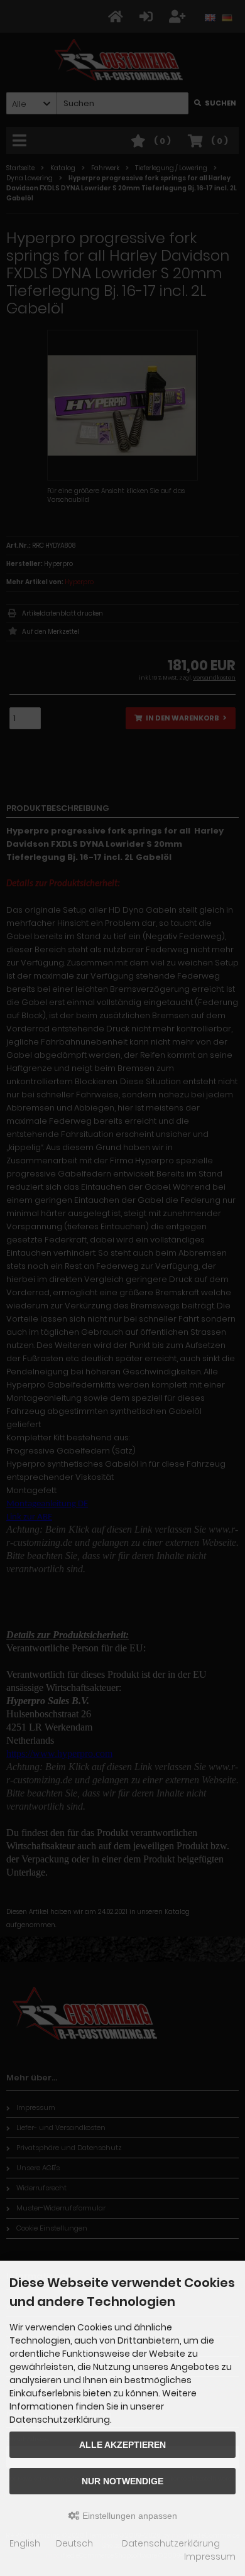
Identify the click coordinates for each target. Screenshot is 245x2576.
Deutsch (74, 2543)
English (25, 2543)
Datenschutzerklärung (171, 2543)
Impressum (210, 2557)
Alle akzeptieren (122, 2445)
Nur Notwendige (122, 2481)
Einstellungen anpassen (128, 2516)
